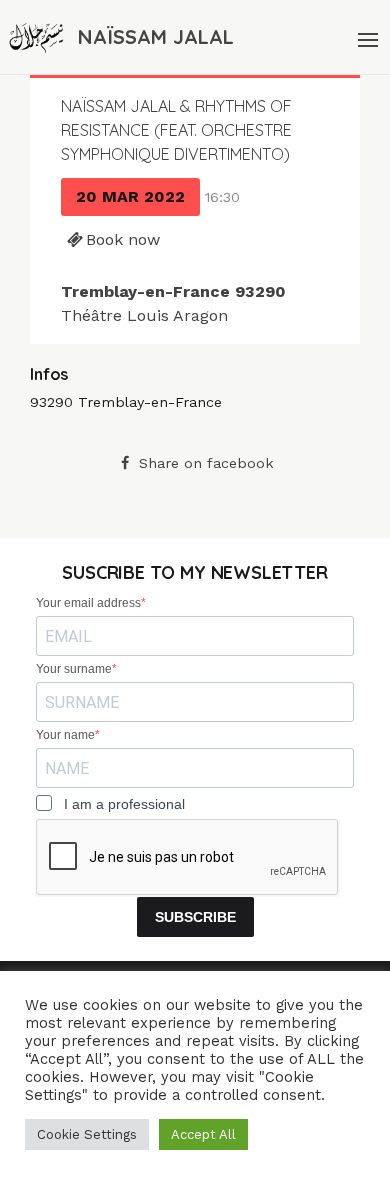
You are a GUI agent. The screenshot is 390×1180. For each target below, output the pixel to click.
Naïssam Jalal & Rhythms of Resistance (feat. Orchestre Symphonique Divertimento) (176, 130)
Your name (65, 735)
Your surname (74, 669)
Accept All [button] (203, 1134)
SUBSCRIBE (195, 917)
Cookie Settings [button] (87, 1134)
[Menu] (366, 37)
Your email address (88, 603)
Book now (123, 239)
